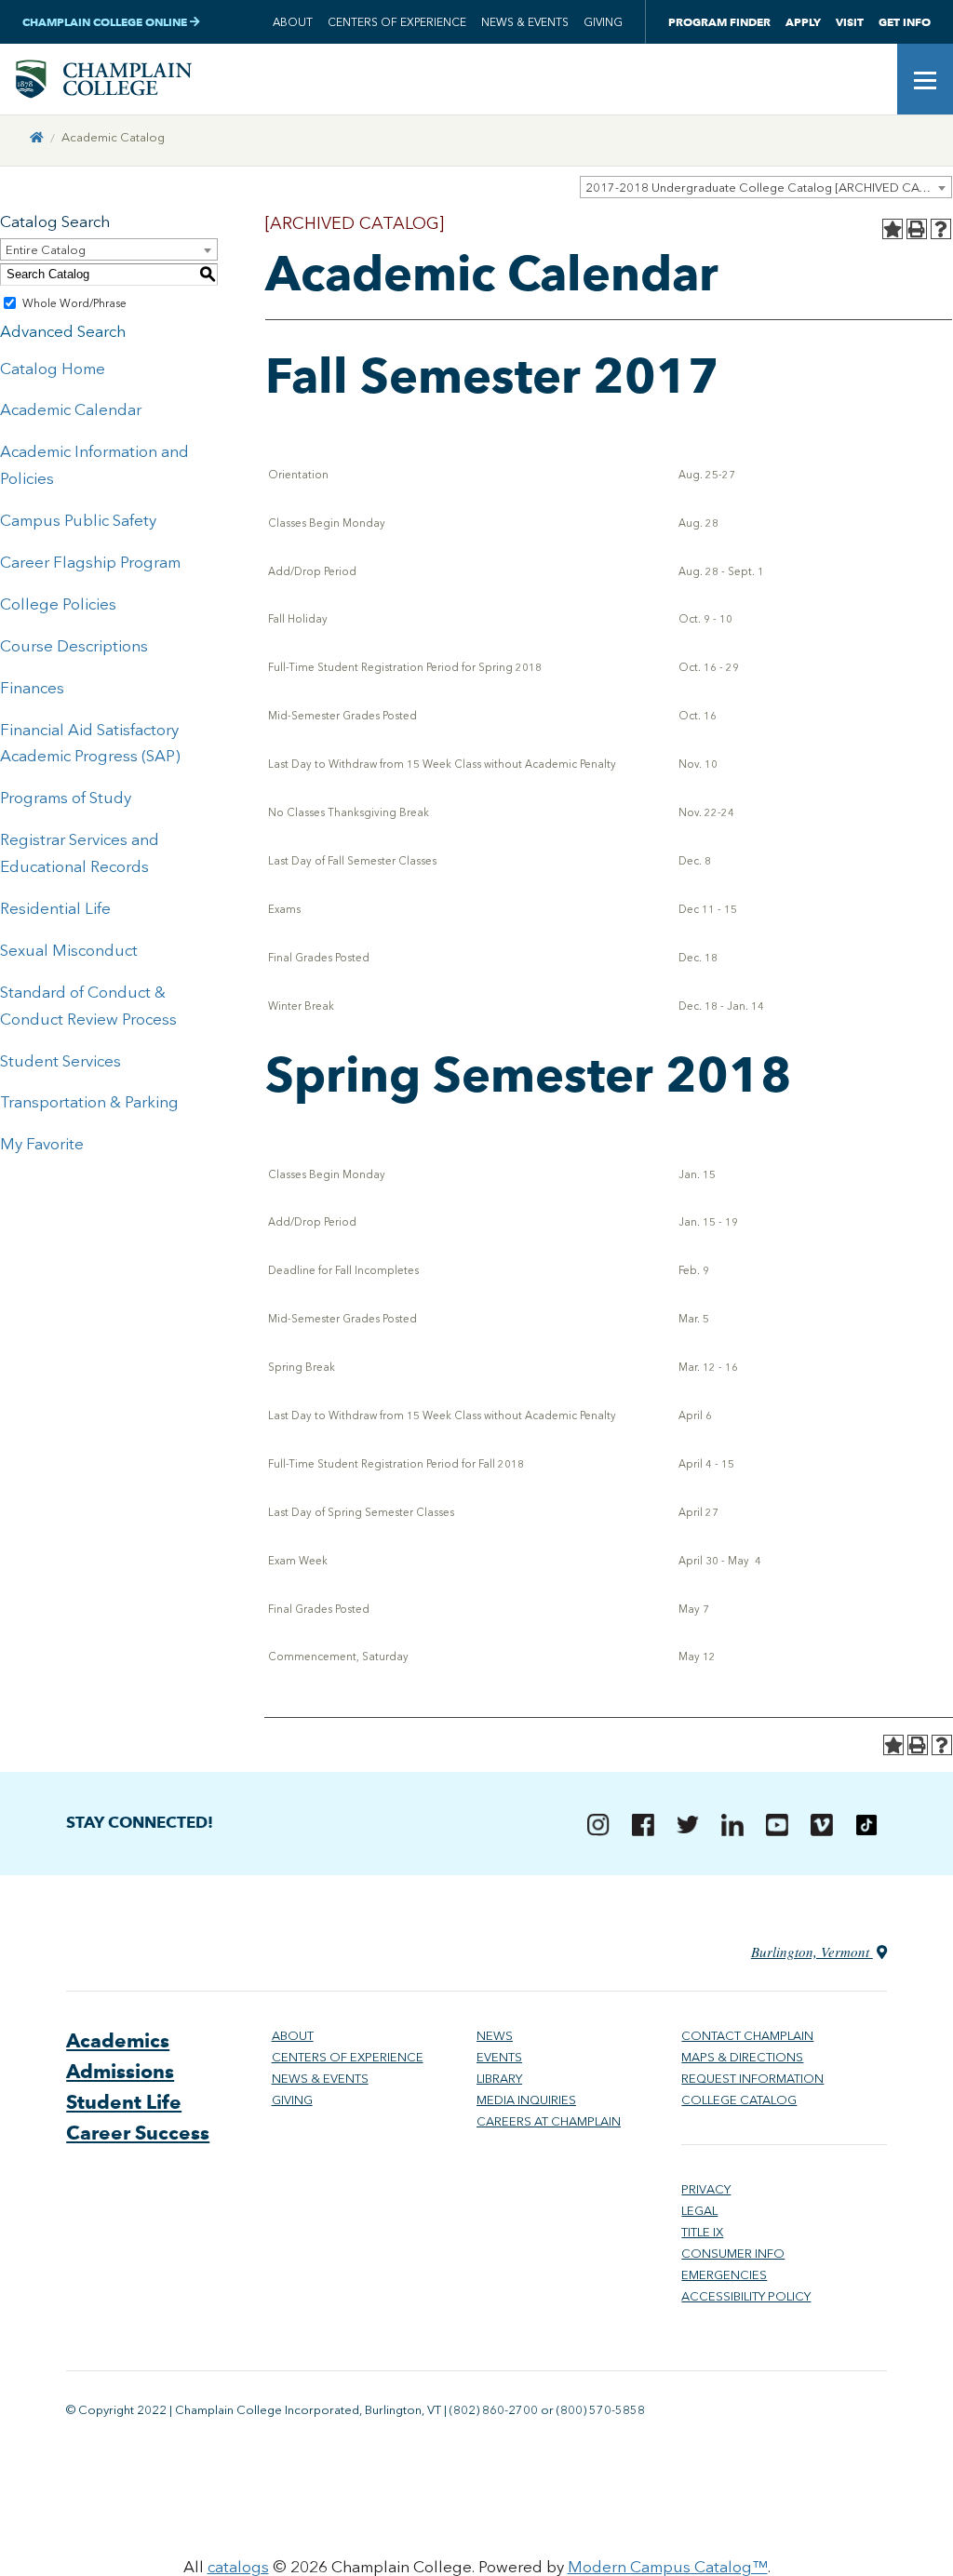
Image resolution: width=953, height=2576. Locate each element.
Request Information (752, 2079)
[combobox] (766, 187)
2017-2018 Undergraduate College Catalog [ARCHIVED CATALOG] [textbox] (768, 188)
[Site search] (869, 79)
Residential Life (55, 908)
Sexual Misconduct (69, 950)
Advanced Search (63, 331)
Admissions (120, 2071)
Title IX (702, 2232)
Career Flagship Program (90, 562)
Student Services (60, 1061)
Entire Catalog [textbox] (46, 250)
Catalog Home (53, 369)
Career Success (138, 2133)
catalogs (238, 2567)
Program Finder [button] (719, 22)
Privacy (706, 2189)
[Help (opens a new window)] (941, 229)
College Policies (58, 604)
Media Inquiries (526, 2100)
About (293, 22)
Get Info (905, 22)
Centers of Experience (397, 22)
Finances (32, 688)
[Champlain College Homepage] (103, 79)
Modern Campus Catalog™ (668, 2567)
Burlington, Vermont (812, 1952)
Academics (118, 2040)
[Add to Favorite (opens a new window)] (893, 229)
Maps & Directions (742, 2057)
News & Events (525, 22)
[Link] (37, 137)
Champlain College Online (106, 22)
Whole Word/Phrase (74, 303)
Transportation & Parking (89, 1102)
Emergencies (724, 2275)
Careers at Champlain (549, 2121)
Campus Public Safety (78, 520)
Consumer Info (733, 2254)
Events (499, 2057)
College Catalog (739, 2100)
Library (499, 2079)
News (495, 2036)
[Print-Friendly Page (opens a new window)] (917, 229)
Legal (699, 2211)
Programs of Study (66, 798)
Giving (603, 22)
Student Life (124, 2102)
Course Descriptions (74, 646)
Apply (803, 22)
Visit (850, 22)
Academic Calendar (71, 409)
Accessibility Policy (746, 2296)
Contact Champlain (747, 2036)
